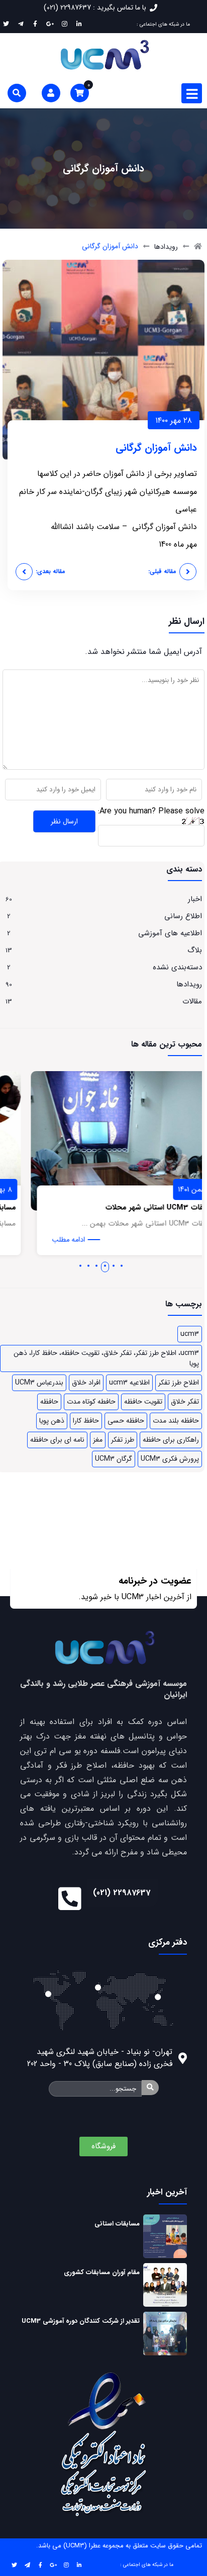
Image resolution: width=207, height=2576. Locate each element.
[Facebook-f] (40, 2564)
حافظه (49, 1402)
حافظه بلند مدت (176, 1421)
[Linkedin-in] (79, 2564)
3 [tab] (105, 1266)
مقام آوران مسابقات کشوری (102, 2272)
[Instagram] (66, 2564)
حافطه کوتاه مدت (91, 1402)
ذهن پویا (52, 1421)
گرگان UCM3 (114, 1459)
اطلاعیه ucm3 (129, 1383)
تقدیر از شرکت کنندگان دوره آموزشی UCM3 (81, 2321)
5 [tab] (88, 1266)
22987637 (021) (122, 1893)
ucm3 (190, 1334)
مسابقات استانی (117, 2224)
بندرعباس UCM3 (39, 1383)
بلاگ (195, 950)
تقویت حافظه (143, 1402)
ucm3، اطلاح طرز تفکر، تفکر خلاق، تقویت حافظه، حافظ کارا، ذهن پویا (106, 1358)
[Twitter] (14, 2564)
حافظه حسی (126, 1421)
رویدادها (166, 247)
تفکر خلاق (185, 1402)
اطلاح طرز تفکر (179, 1383)
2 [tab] (114, 1266)
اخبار (195, 899)
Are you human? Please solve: (151, 811)
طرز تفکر (123, 1440)
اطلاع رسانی (183, 916)
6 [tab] (80, 1266)
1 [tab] (122, 1266)
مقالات (192, 1001)
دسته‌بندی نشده (177, 967)
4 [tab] (96, 1266)
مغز (98, 1440)
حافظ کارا (86, 1421)
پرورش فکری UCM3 (170, 1459)
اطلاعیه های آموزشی (170, 933)
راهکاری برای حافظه (171, 1440)
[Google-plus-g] (53, 2564)
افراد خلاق (86, 1383)
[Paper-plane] (27, 2564)
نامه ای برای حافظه (57, 1440)
